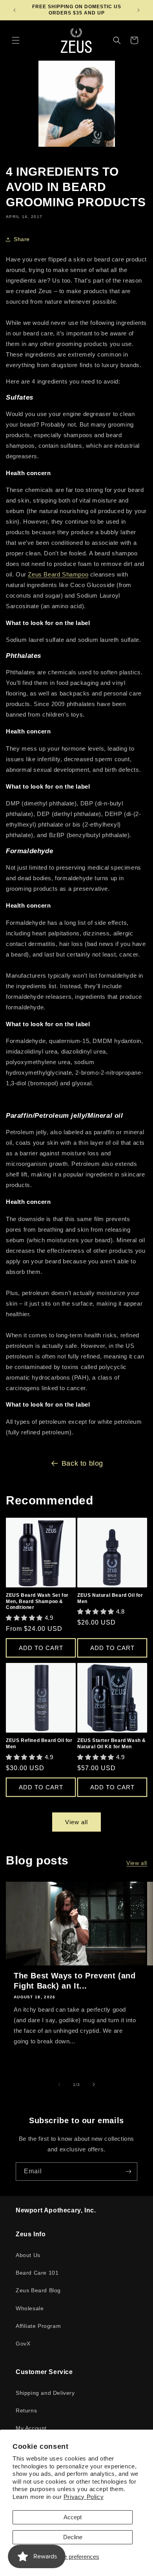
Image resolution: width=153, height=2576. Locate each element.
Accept (73, 2517)
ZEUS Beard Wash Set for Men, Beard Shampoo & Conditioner (37, 1601)
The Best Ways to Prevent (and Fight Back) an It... (75, 1981)
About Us (28, 2255)
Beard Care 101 (37, 2273)
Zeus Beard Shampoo (58, 574)
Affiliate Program (38, 2326)
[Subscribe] (128, 2172)
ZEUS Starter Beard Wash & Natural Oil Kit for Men (112, 1744)
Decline (73, 2537)
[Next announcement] (138, 10)
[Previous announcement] (15, 10)
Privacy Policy (84, 2497)
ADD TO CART (41, 1648)
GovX (23, 2344)
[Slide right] (94, 2084)
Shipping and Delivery (45, 2393)
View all (76, 1822)
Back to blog (82, 1463)
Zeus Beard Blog (38, 2290)
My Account (31, 2428)
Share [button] (22, 239)
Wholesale (30, 2308)
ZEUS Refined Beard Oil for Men (39, 1744)
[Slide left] (59, 2084)
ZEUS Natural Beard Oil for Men (110, 1598)
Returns (26, 2410)
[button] (16, 40)
